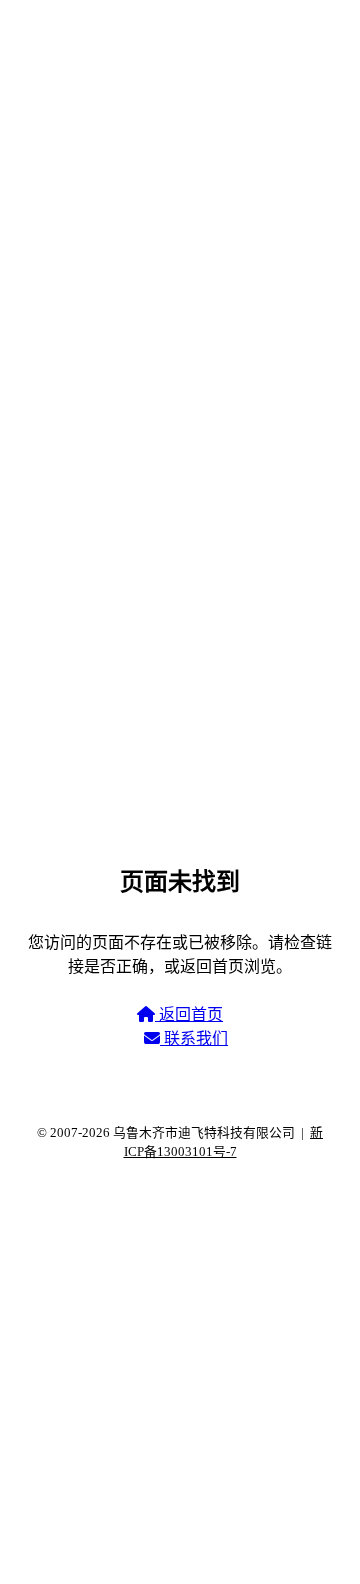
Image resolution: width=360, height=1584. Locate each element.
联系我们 (194, 1038)
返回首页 (189, 1014)
